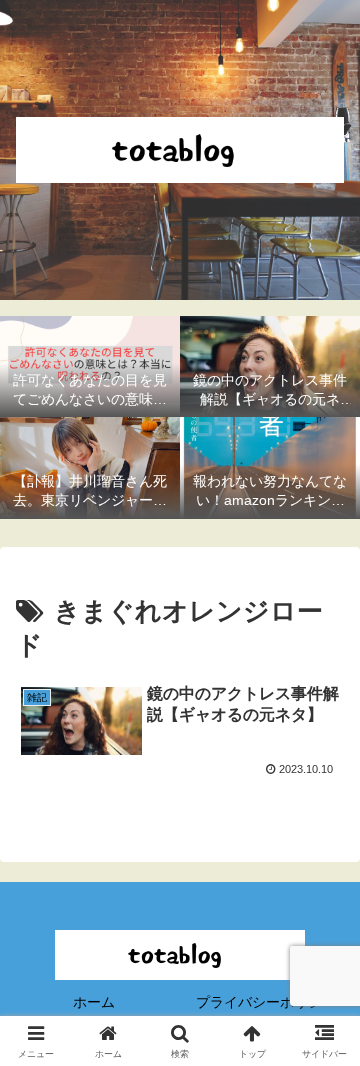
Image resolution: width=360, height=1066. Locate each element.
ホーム (94, 1002)
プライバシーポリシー (266, 1002)
